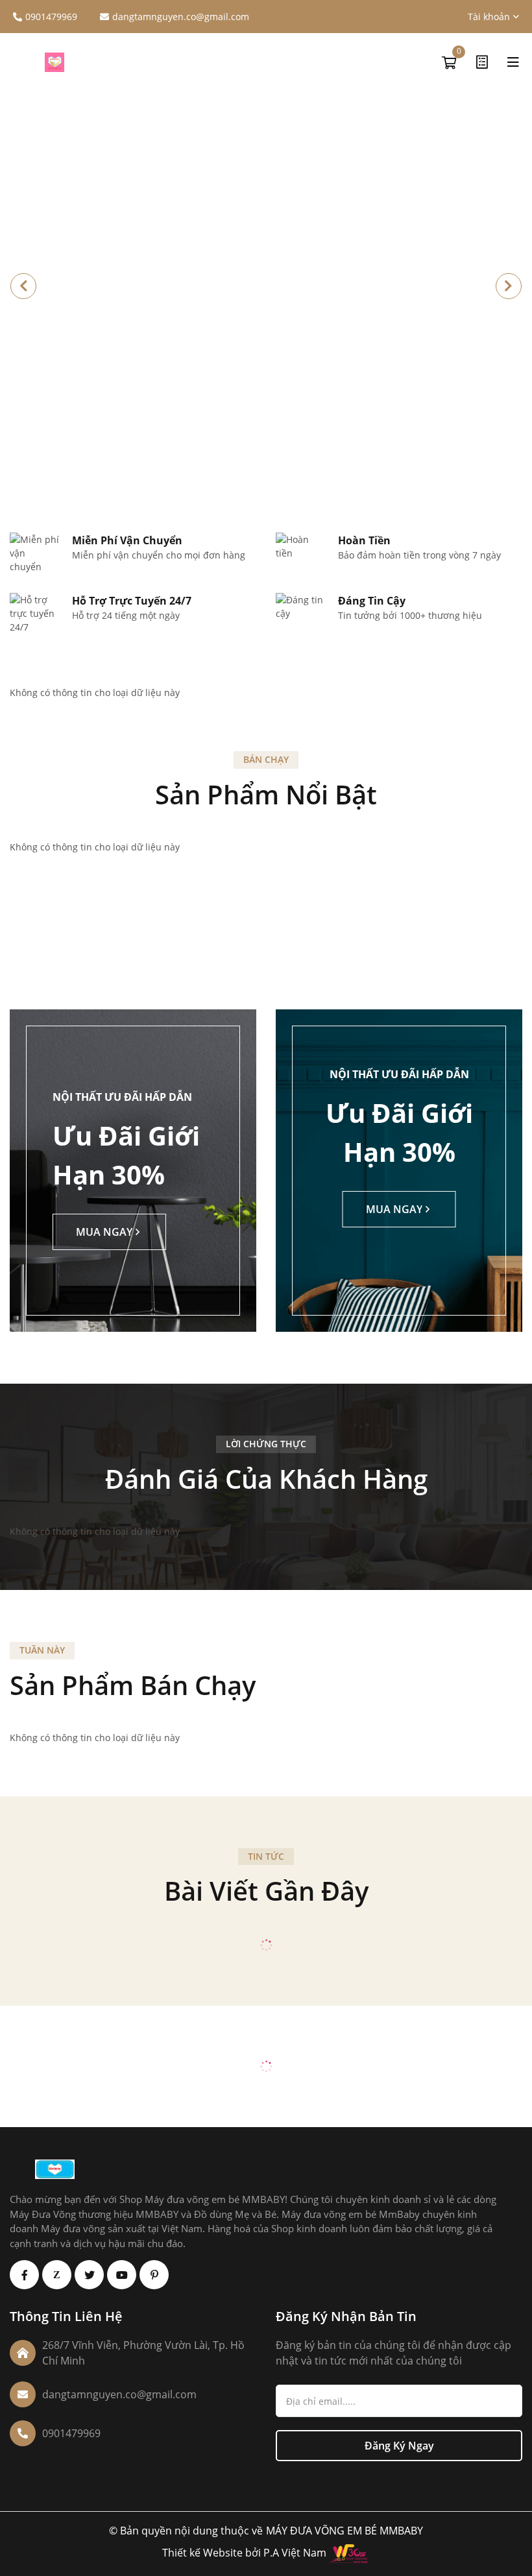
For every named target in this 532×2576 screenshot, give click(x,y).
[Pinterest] (154, 2275)
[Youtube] (122, 2275)
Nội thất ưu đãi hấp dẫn (122, 1097)
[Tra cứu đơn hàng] (482, 62)
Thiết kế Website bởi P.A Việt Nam (244, 2553)
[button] (509, 286)
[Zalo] (57, 2275)
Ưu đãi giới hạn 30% (126, 1155)
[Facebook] (24, 2275)
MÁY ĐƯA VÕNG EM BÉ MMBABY (345, 2531)
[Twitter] (89, 2275)
